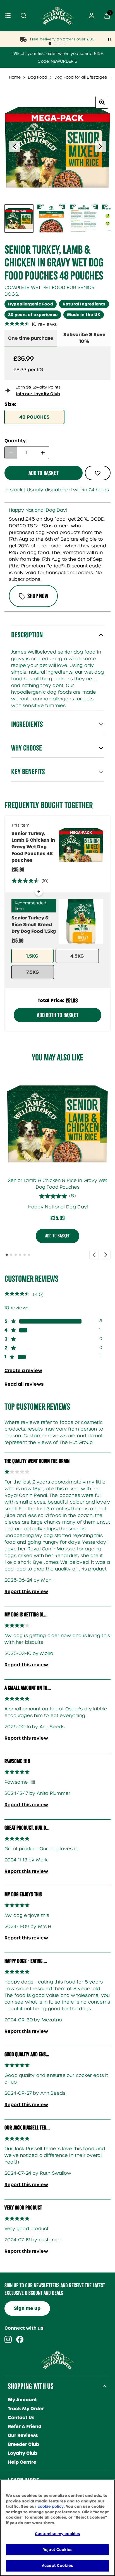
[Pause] (109, 39)
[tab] (84, 338)
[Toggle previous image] (15, 147)
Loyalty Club (22, 2453)
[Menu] (8, 16)
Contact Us (21, 2418)
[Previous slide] (94, 1255)
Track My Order (26, 2409)
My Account (22, 2400)
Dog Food (38, 77)
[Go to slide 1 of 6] (7, 1255)
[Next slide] (106, 1255)
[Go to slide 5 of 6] (25, 1255)
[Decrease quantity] (11, 453)
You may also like (57, 1057)
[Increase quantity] (43, 453)
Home (15, 77)
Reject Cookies (57, 2550)
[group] (57, 147)
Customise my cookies (58, 2534)
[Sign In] (92, 16)
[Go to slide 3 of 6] (16, 1255)
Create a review (23, 1370)
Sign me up (27, 2308)
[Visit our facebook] (20, 2339)
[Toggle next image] (100, 147)
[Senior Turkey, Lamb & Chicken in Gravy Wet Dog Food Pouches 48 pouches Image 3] (84, 218)
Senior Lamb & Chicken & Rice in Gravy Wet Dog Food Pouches (57, 1184)
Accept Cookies (57, 2566)
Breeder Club (23, 2444)
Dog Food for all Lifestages (81, 77)
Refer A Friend (25, 2426)
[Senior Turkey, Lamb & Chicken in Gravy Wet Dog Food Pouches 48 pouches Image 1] (19, 218)
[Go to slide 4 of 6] (20, 1255)
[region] (57, 2528)
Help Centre (22, 2462)
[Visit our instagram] (8, 2339)
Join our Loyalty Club (38, 394)
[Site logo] (57, 16)
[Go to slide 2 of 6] (11, 1255)
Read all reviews (24, 1384)
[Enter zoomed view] (102, 102)
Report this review (26, 1591)
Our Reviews (23, 2435)
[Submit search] (23, 16)
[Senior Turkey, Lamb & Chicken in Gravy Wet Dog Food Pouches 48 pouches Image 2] (51, 218)
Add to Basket (57, 1236)
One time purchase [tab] (31, 338)
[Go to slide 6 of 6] (29, 1255)
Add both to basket (58, 1015)
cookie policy (51, 2506)
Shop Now (38, 596)
